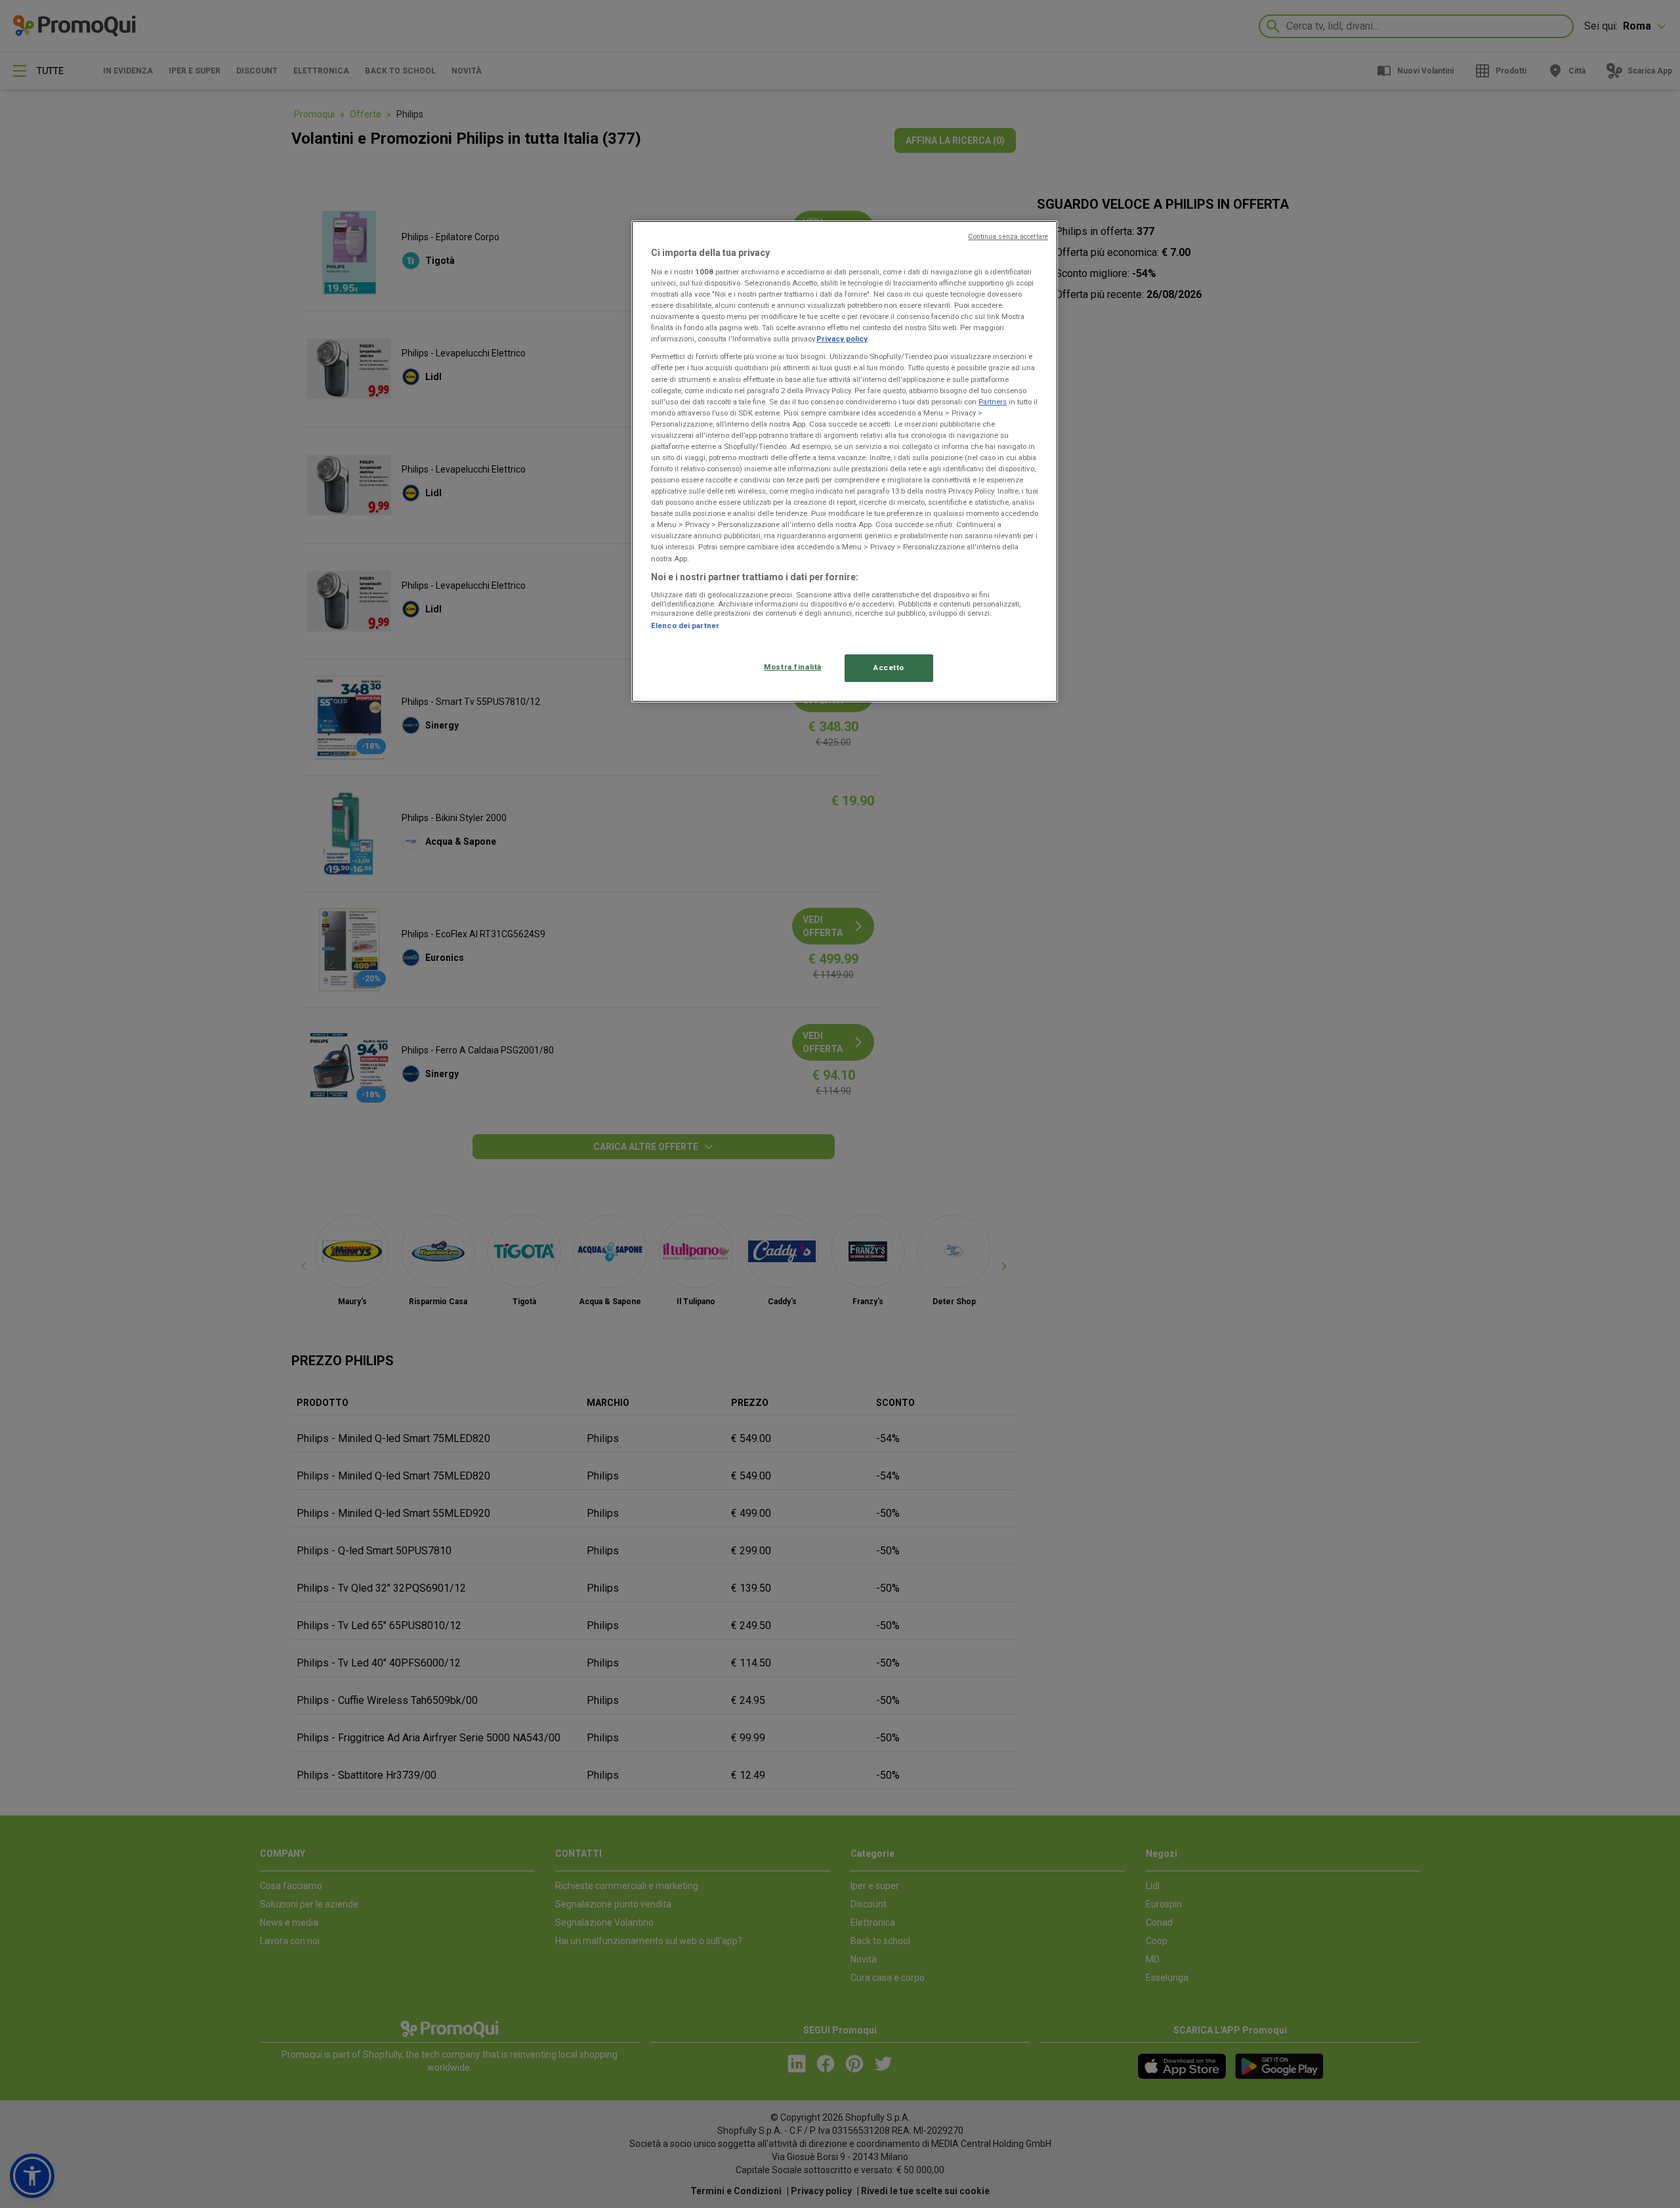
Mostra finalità (793, 667)
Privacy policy (842, 339)
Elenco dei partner (685, 626)
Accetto (889, 668)
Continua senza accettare (1008, 237)
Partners (993, 402)
